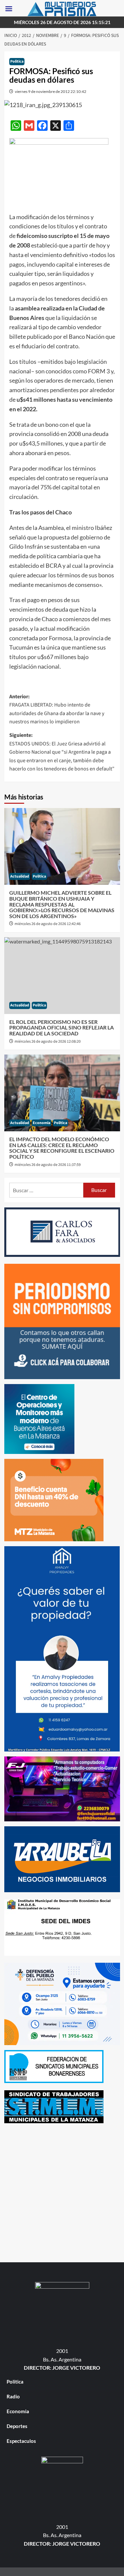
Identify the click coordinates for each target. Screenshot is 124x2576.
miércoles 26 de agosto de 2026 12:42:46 (48, 924)
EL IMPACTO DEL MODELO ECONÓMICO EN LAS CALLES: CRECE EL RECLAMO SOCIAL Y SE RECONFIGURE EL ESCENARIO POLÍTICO (62, 1148)
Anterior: (57, 709)
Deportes (17, 2426)
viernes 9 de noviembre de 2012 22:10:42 (51, 91)
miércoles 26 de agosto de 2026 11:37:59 (48, 1165)
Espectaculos (21, 2441)
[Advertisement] (62, 2192)
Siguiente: (62, 752)
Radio (13, 2396)
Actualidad (20, 876)
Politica (17, 61)
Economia (41, 1123)
